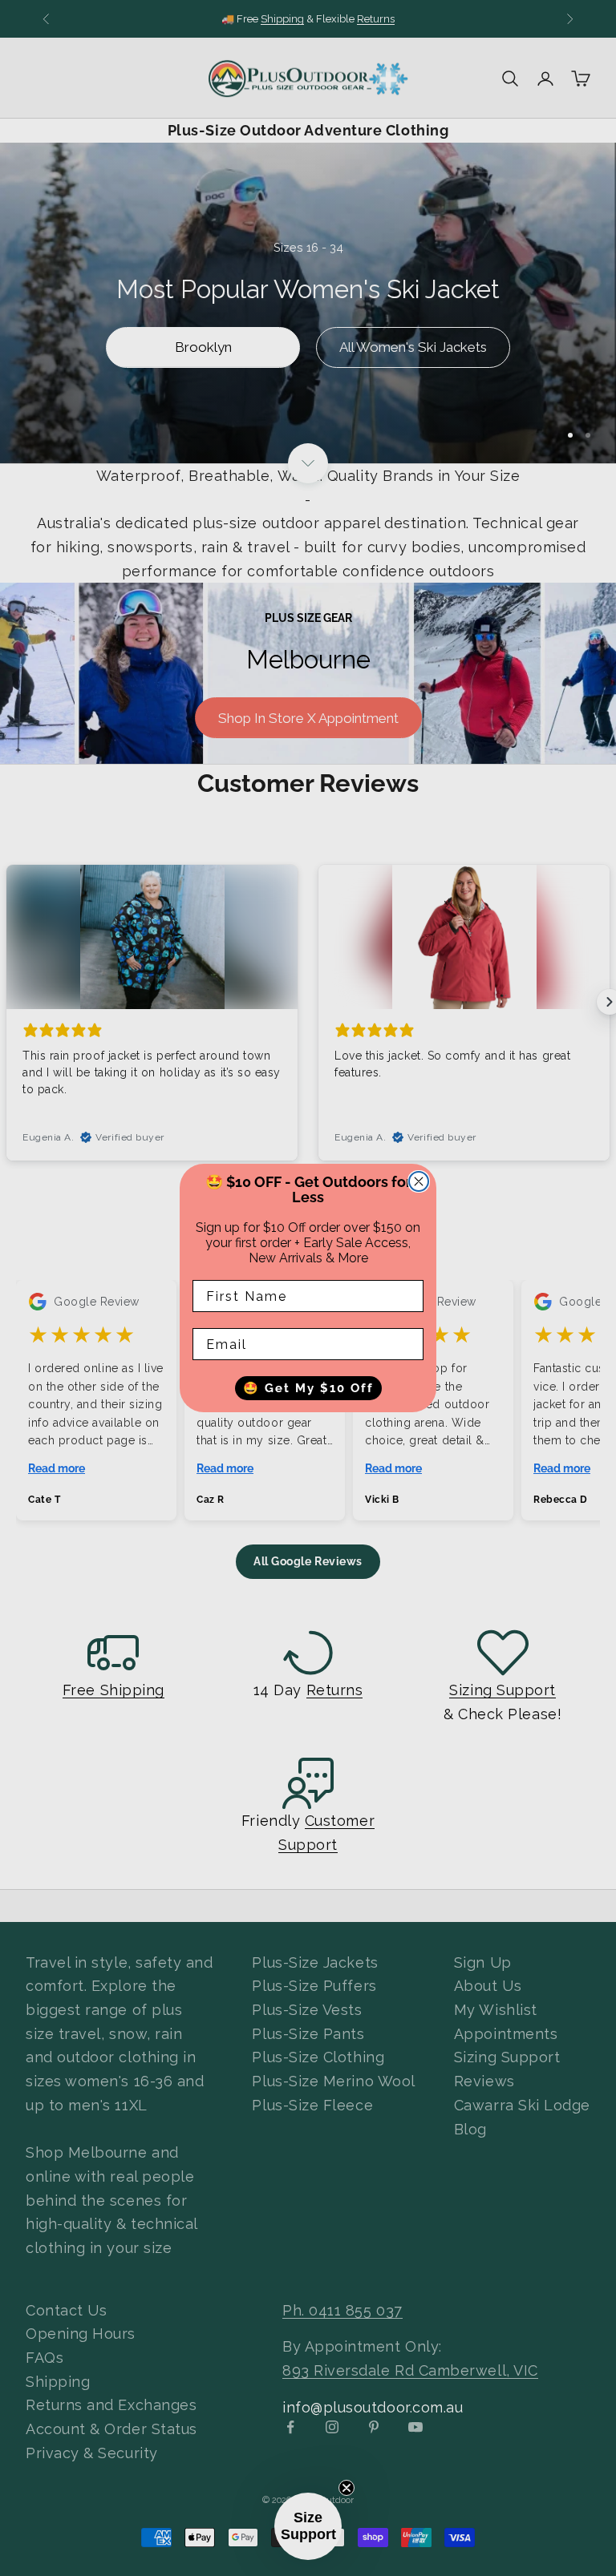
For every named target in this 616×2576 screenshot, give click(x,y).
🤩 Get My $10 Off (308, 1388)
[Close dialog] (419, 1181)
